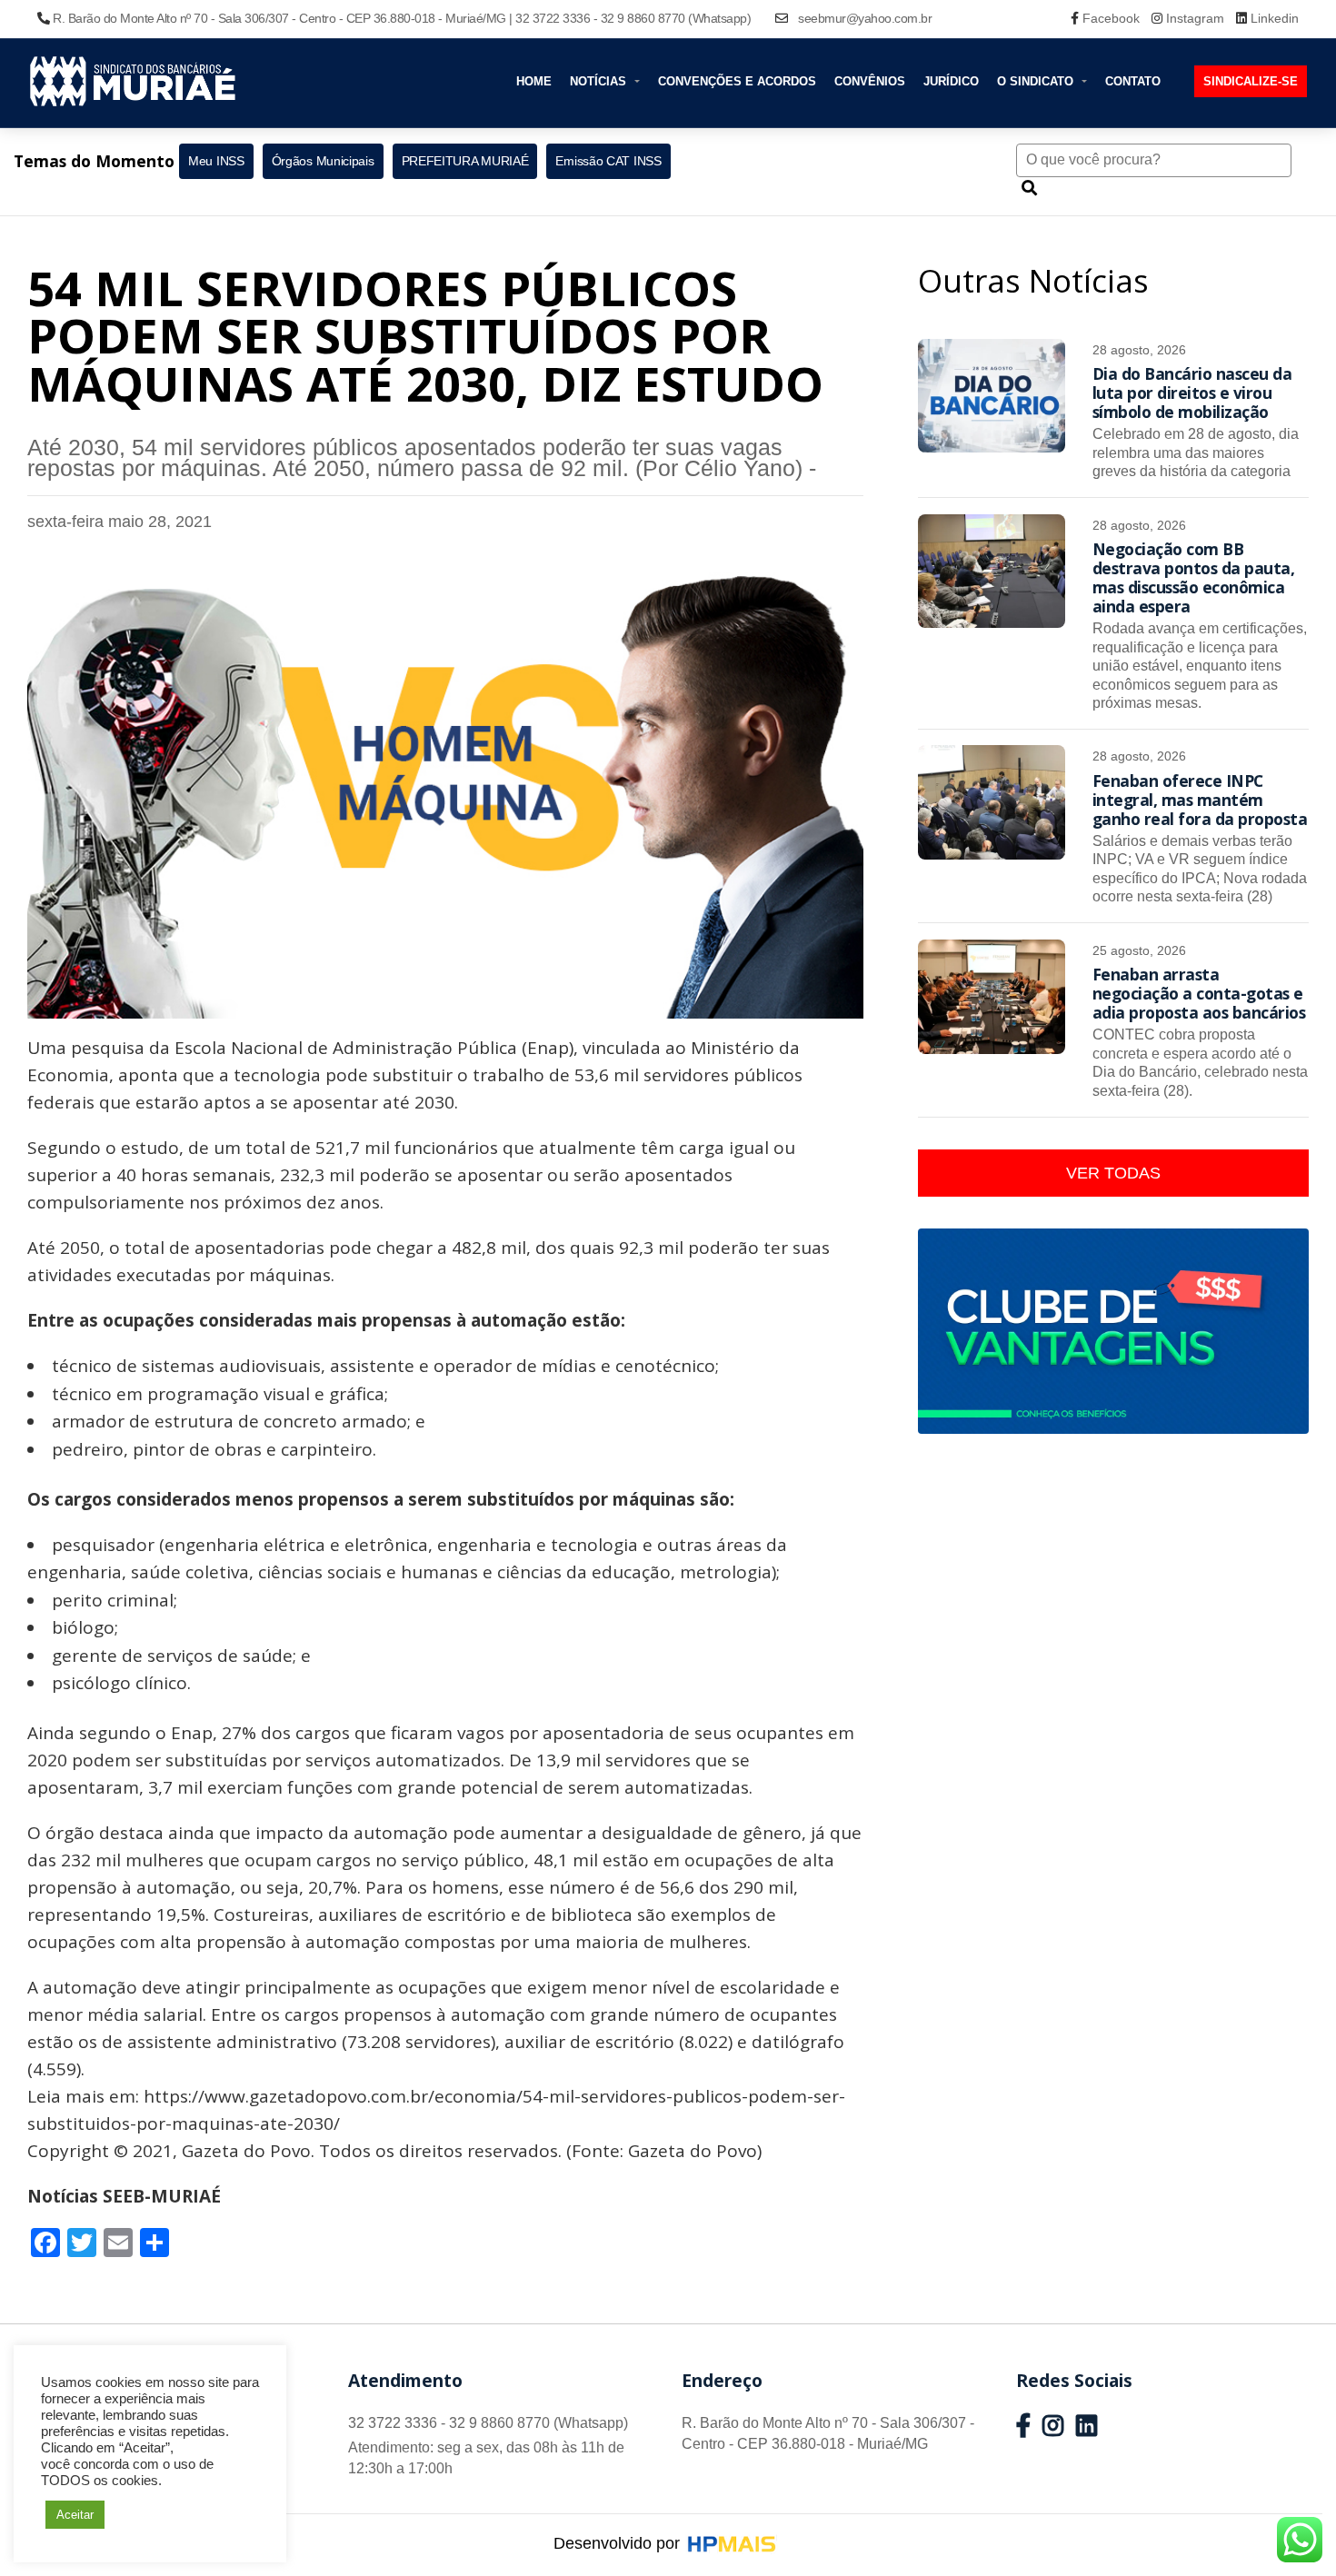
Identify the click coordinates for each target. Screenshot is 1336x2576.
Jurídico (951, 81)
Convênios (870, 81)
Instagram (1195, 18)
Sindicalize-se (1251, 81)
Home (534, 81)
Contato (1133, 81)
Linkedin (1273, 18)
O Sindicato (1037, 81)
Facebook (1111, 18)
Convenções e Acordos (737, 81)
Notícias (600, 81)
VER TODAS (1113, 1173)
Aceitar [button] (75, 2515)
